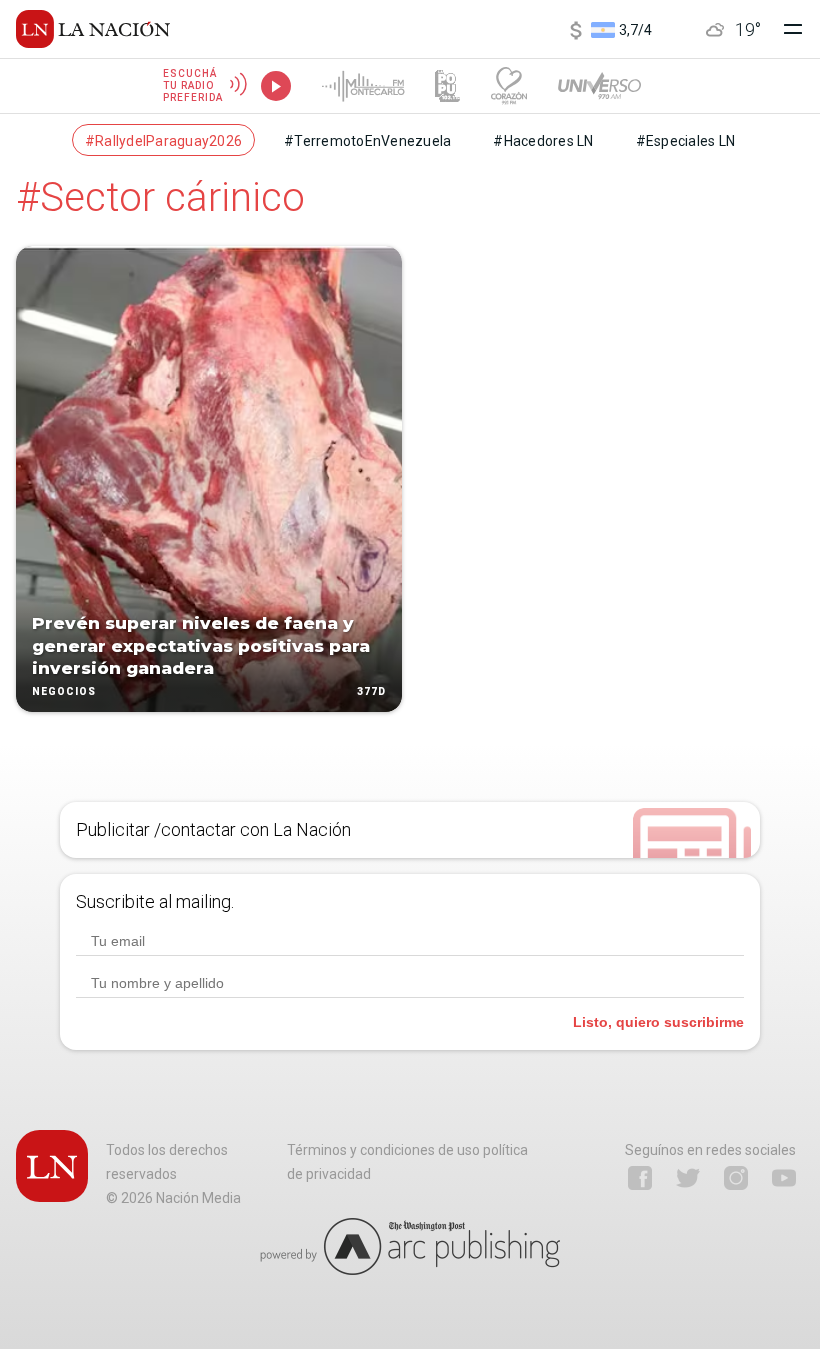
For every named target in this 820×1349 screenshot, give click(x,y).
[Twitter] (688, 1178)
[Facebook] (640, 1178)
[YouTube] (784, 1178)
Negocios (64, 691)
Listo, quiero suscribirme (658, 1022)
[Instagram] (736, 1178)
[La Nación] (93, 29)
